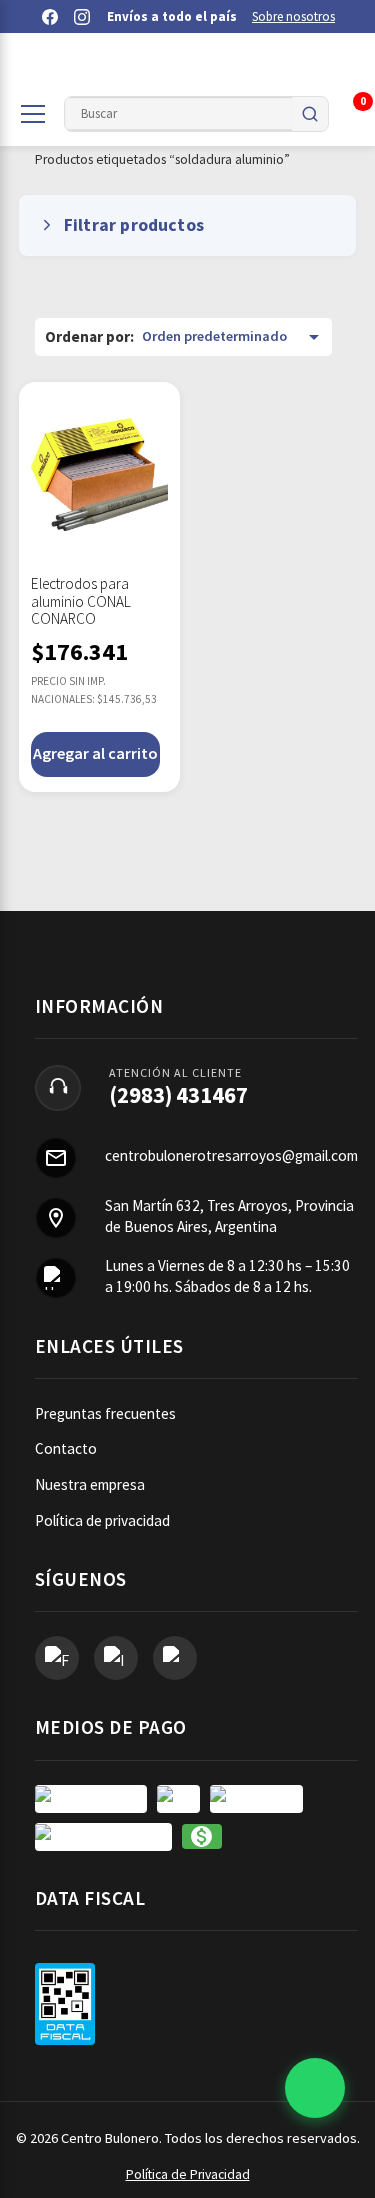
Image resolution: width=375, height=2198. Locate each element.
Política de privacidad (102, 1520)
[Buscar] (310, 114)
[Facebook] (50, 17)
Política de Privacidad (188, 2174)
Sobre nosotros (293, 16)
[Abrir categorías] (33, 114)
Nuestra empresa (90, 1484)
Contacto (66, 1448)
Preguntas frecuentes (105, 1413)
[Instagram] (82, 17)
